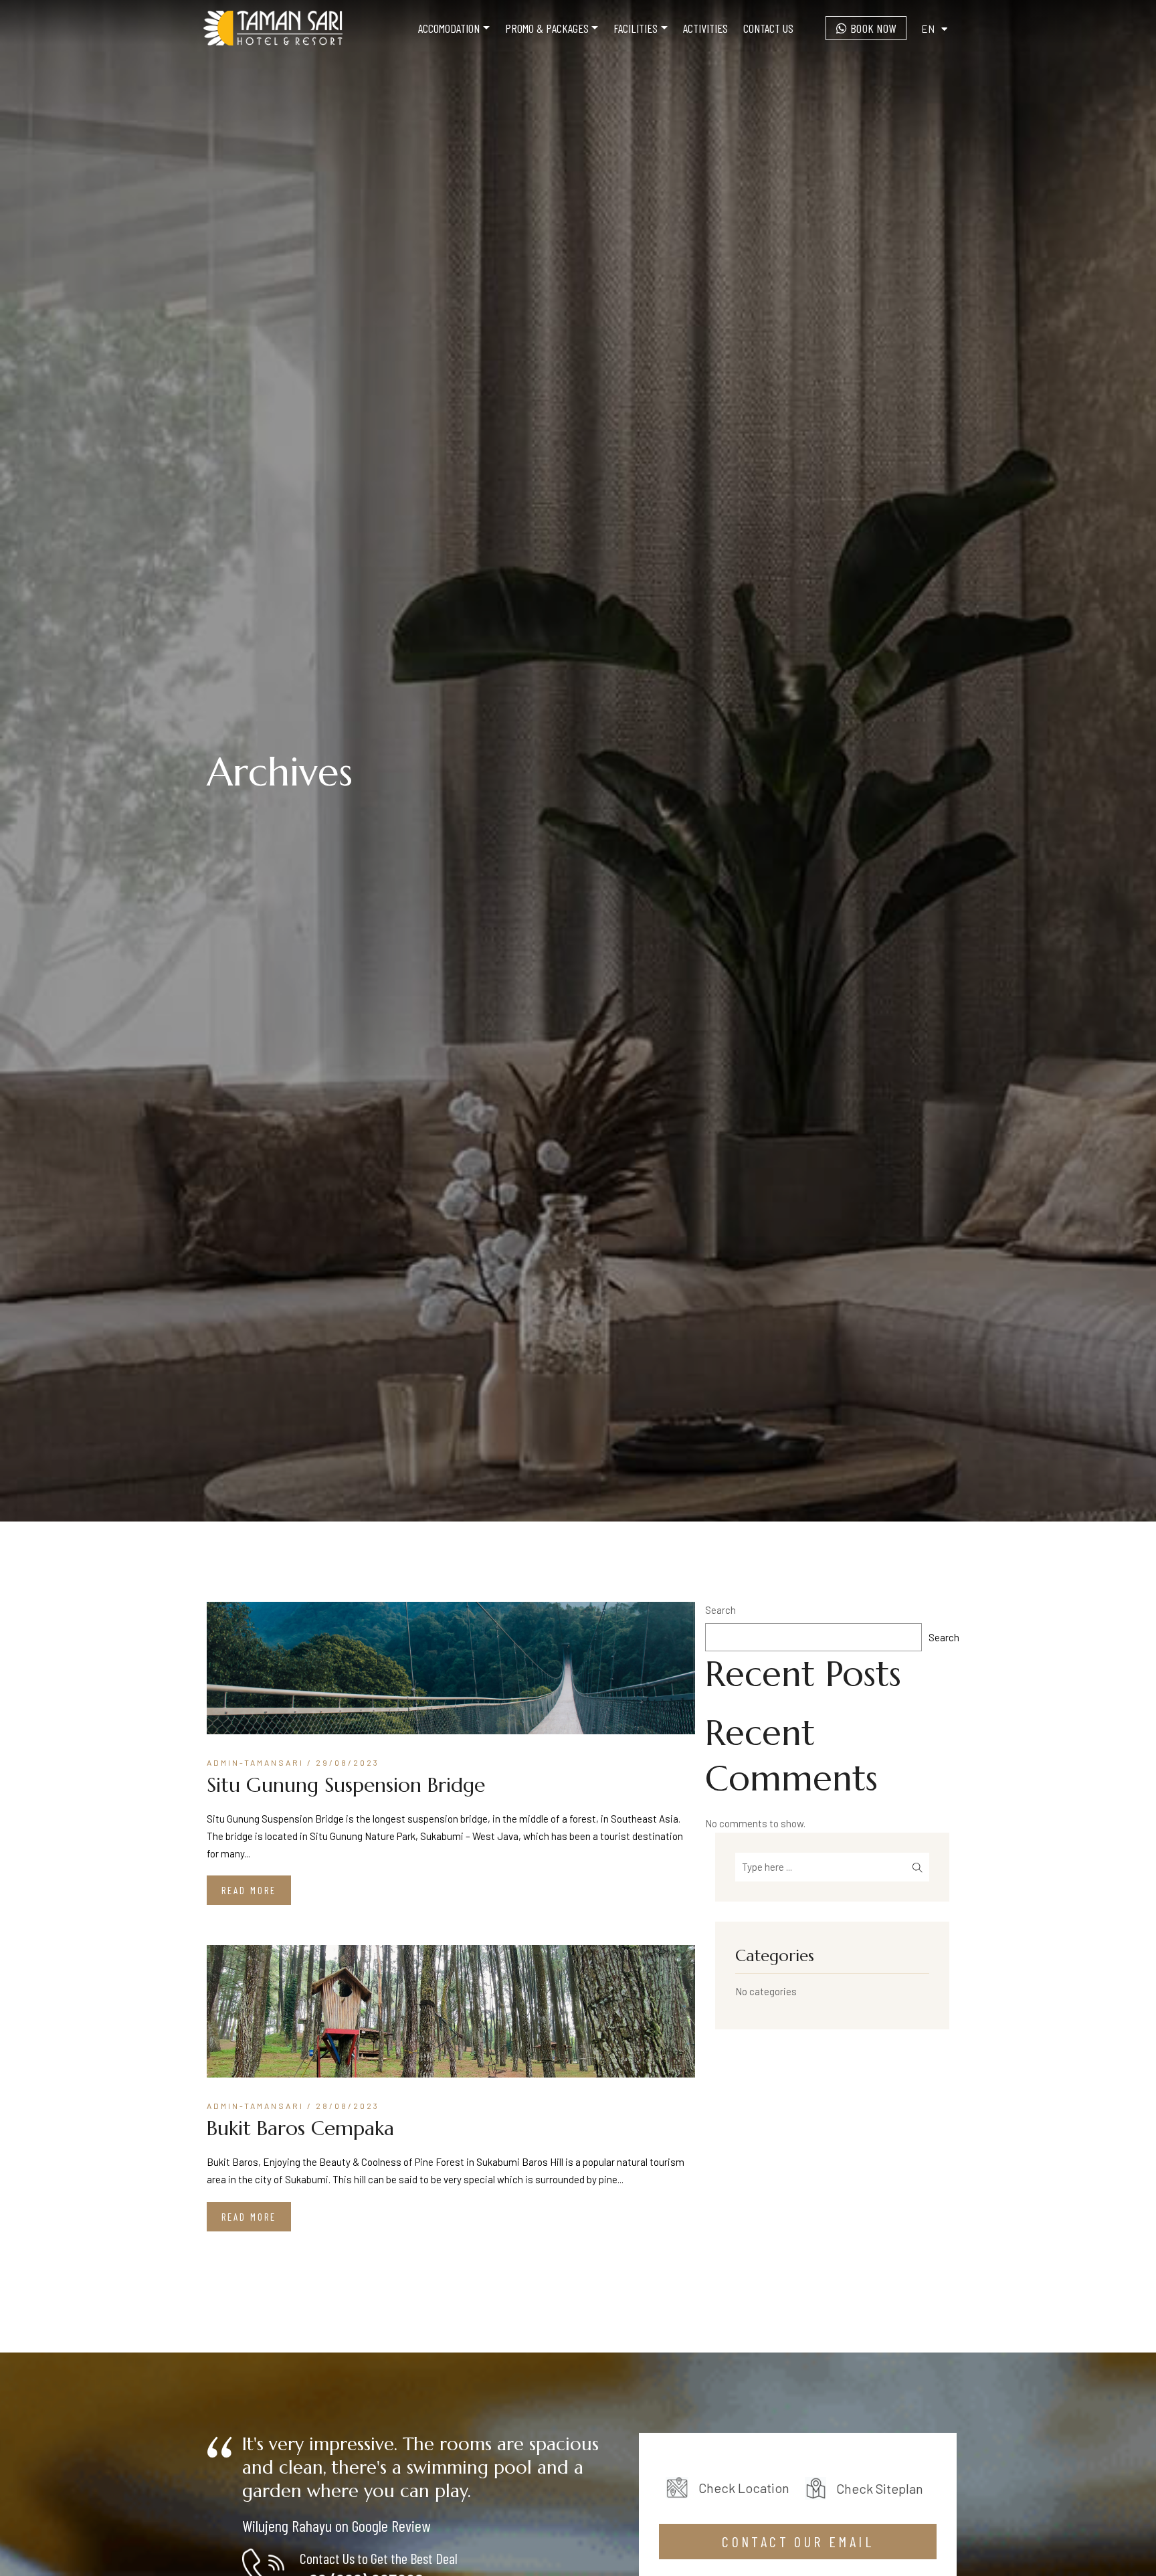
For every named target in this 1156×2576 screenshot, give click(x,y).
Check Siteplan (880, 2488)
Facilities (636, 28)
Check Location (745, 2488)
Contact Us (768, 28)
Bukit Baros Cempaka (300, 2128)
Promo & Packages (547, 28)
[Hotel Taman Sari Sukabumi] (273, 28)
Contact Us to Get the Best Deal (379, 2558)
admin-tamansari (255, 1762)
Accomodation (449, 28)
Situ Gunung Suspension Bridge (346, 1785)
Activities (705, 28)
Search (720, 1610)
